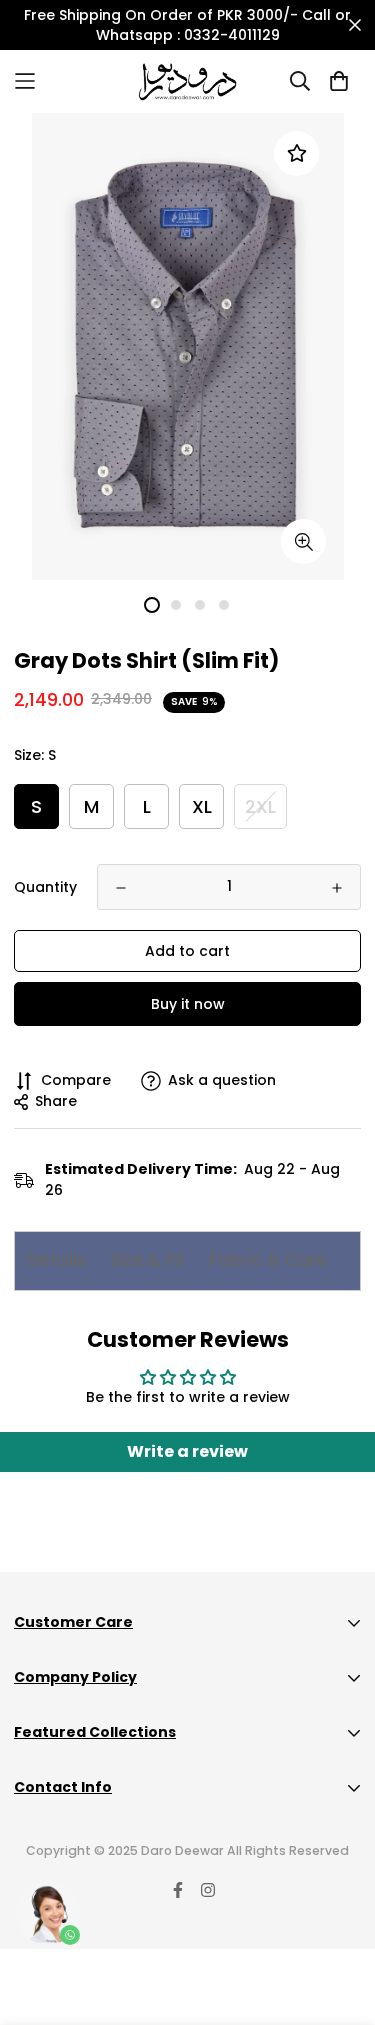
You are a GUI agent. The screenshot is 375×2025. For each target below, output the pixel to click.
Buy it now (188, 1004)
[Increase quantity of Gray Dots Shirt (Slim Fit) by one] (337, 888)
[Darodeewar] (187, 81)
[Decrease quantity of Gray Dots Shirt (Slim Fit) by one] (121, 888)
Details (56, 1260)
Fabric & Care (268, 1260)
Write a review (187, 1451)
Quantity (45, 887)
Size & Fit (147, 1260)
